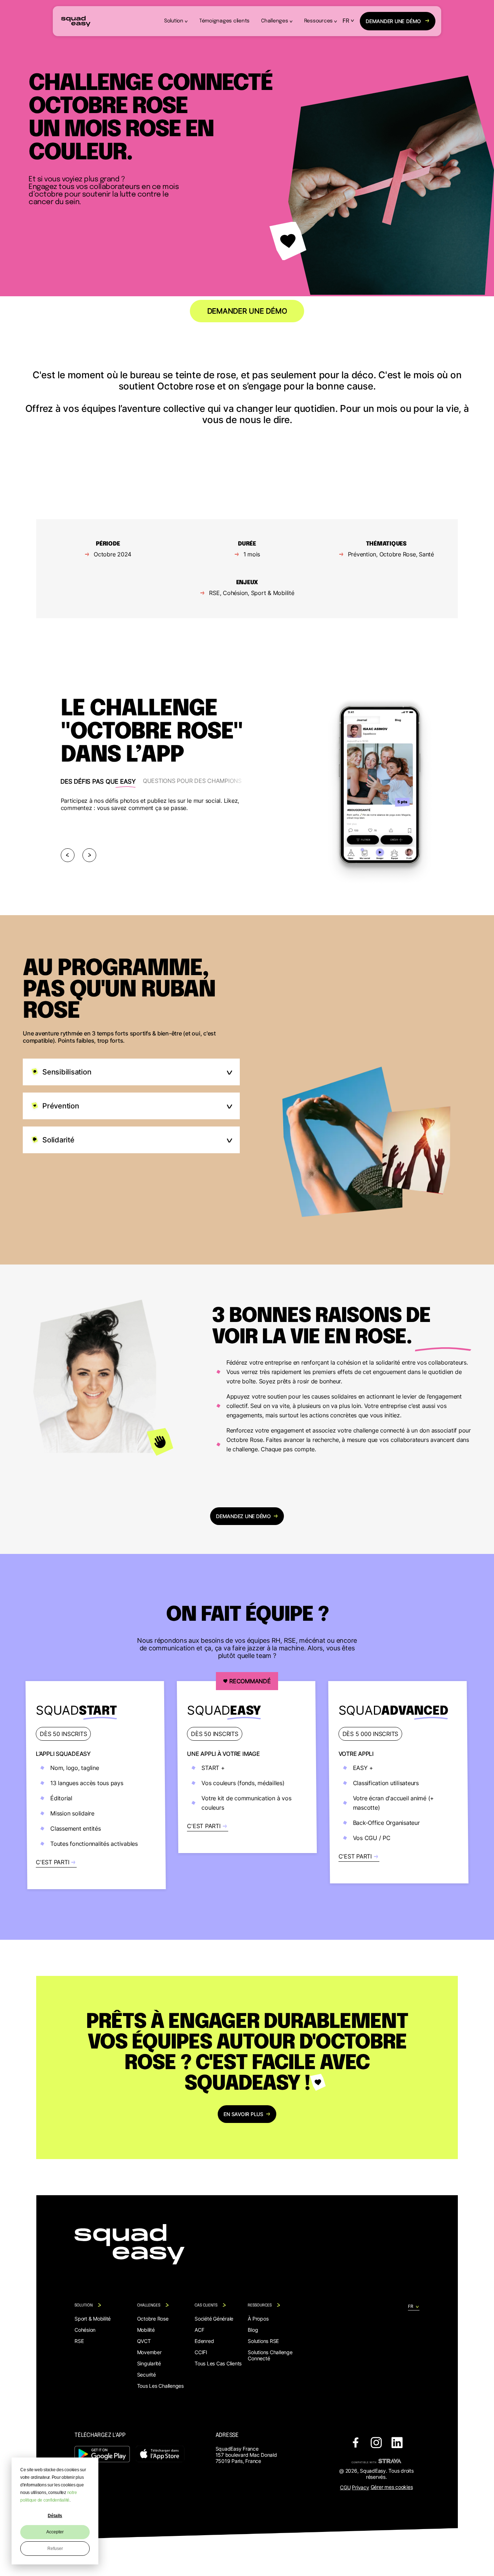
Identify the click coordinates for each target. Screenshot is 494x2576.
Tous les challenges (160, 2386)
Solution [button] (174, 21)
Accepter (55, 2532)
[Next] (89, 855)
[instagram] (376, 2443)
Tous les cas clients (218, 2363)
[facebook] (356, 2443)
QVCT (144, 2341)
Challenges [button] (275, 21)
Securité (146, 2375)
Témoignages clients (224, 21)
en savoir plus (243, 2114)
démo (393, 21)
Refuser (55, 2549)
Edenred (204, 2341)
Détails (55, 2516)
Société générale (214, 2319)
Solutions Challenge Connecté (270, 2355)
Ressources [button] (319, 21)
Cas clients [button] (206, 2305)
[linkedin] (397, 2443)
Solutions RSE (263, 2341)
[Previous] (68, 855)
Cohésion (85, 2330)
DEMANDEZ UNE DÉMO (243, 1516)
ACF (199, 2330)
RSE (79, 2341)
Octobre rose (153, 2319)
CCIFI (201, 2352)
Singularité (149, 2363)
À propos (258, 2319)
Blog (253, 2330)
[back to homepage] (76, 21)
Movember (149, 2352)
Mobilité (146, 2330)
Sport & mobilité (93, 2319)
